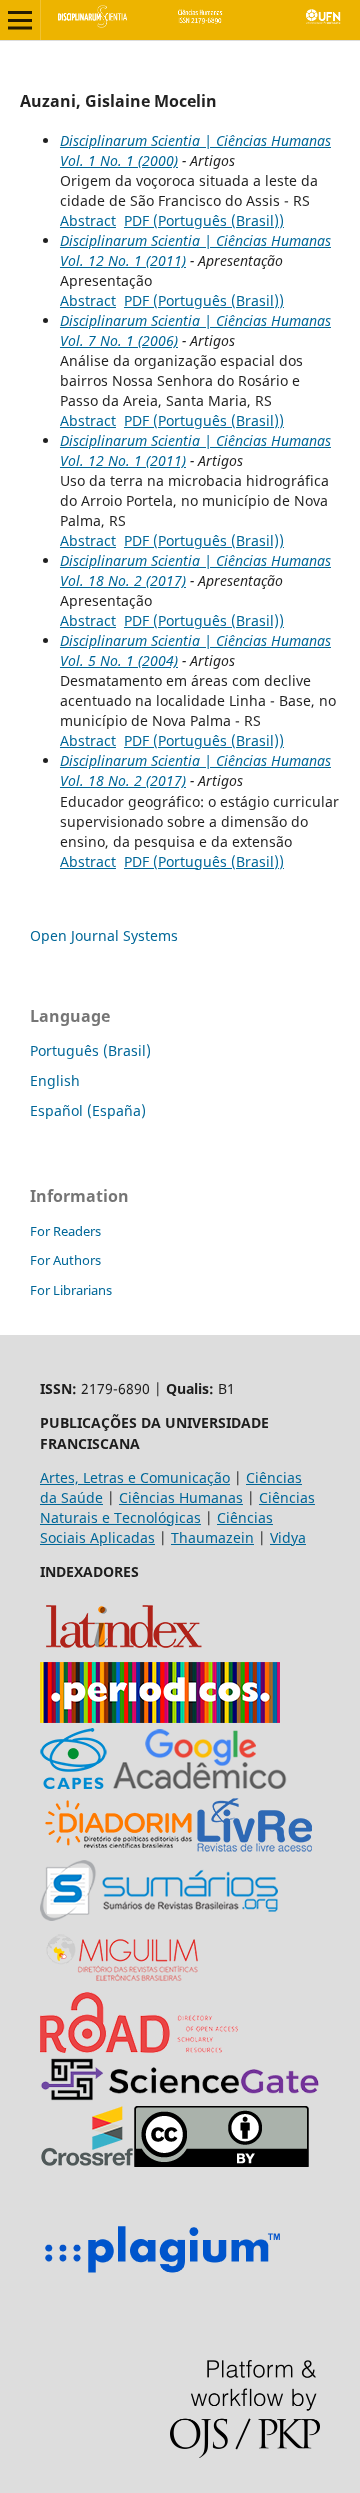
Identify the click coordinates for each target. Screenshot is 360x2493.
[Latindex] (123, 1651)
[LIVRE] (254, 1849)
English (55, 1080)
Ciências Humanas (181, 1497)
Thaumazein (212, 1537)
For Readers (65, 1231)
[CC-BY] (221, 2161)
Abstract (88, 220)
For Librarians (71, 1290)
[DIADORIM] (118, 1849)
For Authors (65, 1260)
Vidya (288, 1537)
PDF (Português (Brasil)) (204, 220)
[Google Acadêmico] (200, 1783)
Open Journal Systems (104, 935)
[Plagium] (162, 2275)
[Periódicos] (160, 1717)
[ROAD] (139, 2047)
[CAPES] (73, 1783)
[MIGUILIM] (124, 1981)
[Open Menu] (20, 20)
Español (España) (88, 1110)
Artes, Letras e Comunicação (135, 1477)
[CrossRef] (87, 2161)
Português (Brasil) (90, 1050)
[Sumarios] (159, 1915)
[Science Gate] (180, 2095)
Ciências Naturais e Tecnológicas (177, 1507)
